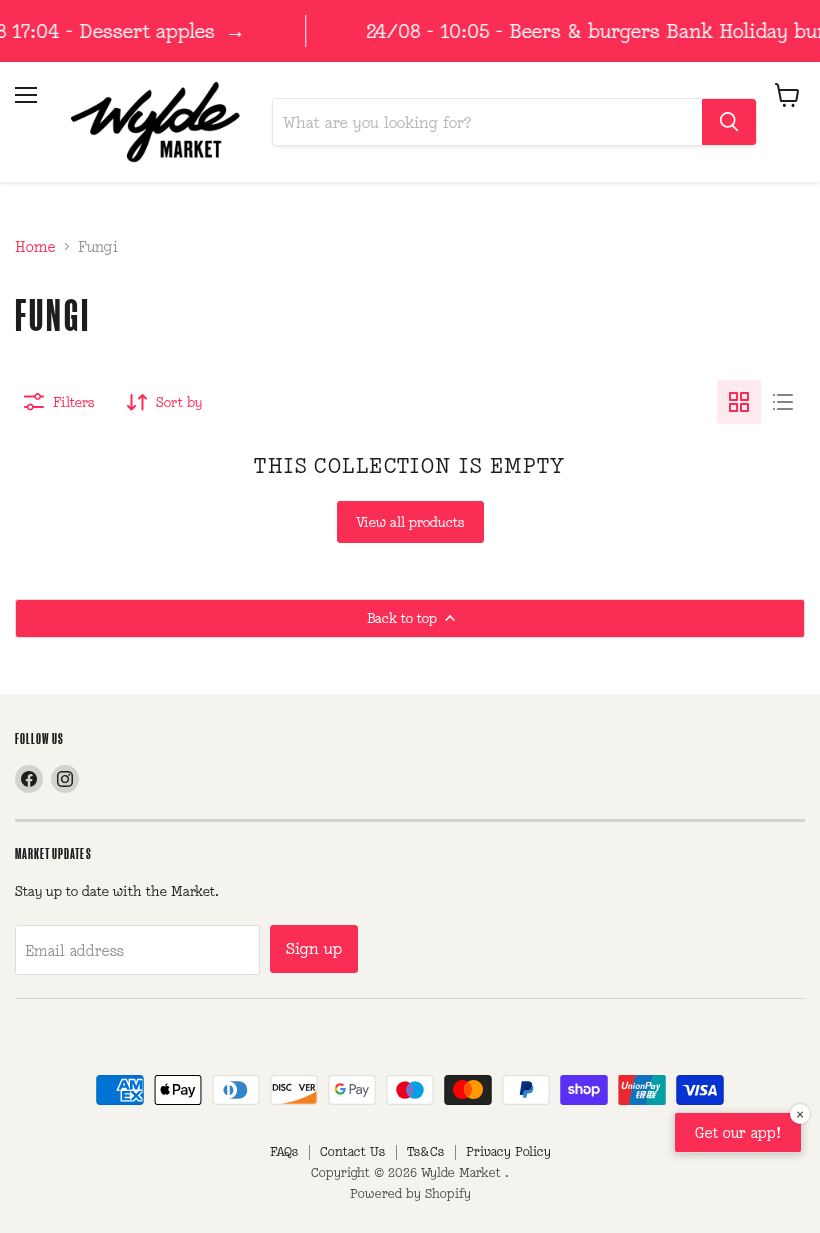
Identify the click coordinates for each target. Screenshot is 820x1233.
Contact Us (352, 1151)
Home (35, 246)
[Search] (729, 122)
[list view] (783, 402)
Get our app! (738, 1132)
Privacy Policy (508, 1151)
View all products (410, 522)
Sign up (314, 948)
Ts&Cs (425, 1151)
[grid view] (739, 402)
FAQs (284, 1151)
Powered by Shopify (410, 1193)
